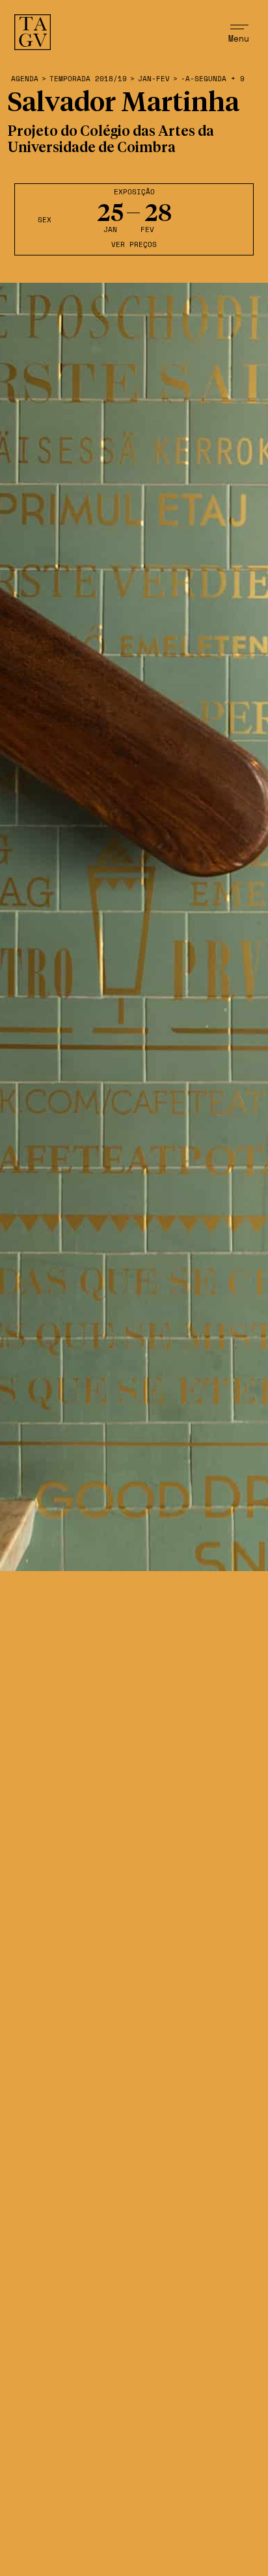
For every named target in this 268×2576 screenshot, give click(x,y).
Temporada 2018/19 (88, 79)
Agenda (25, 79)
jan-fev (154, 79)
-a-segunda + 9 (213, 79)
